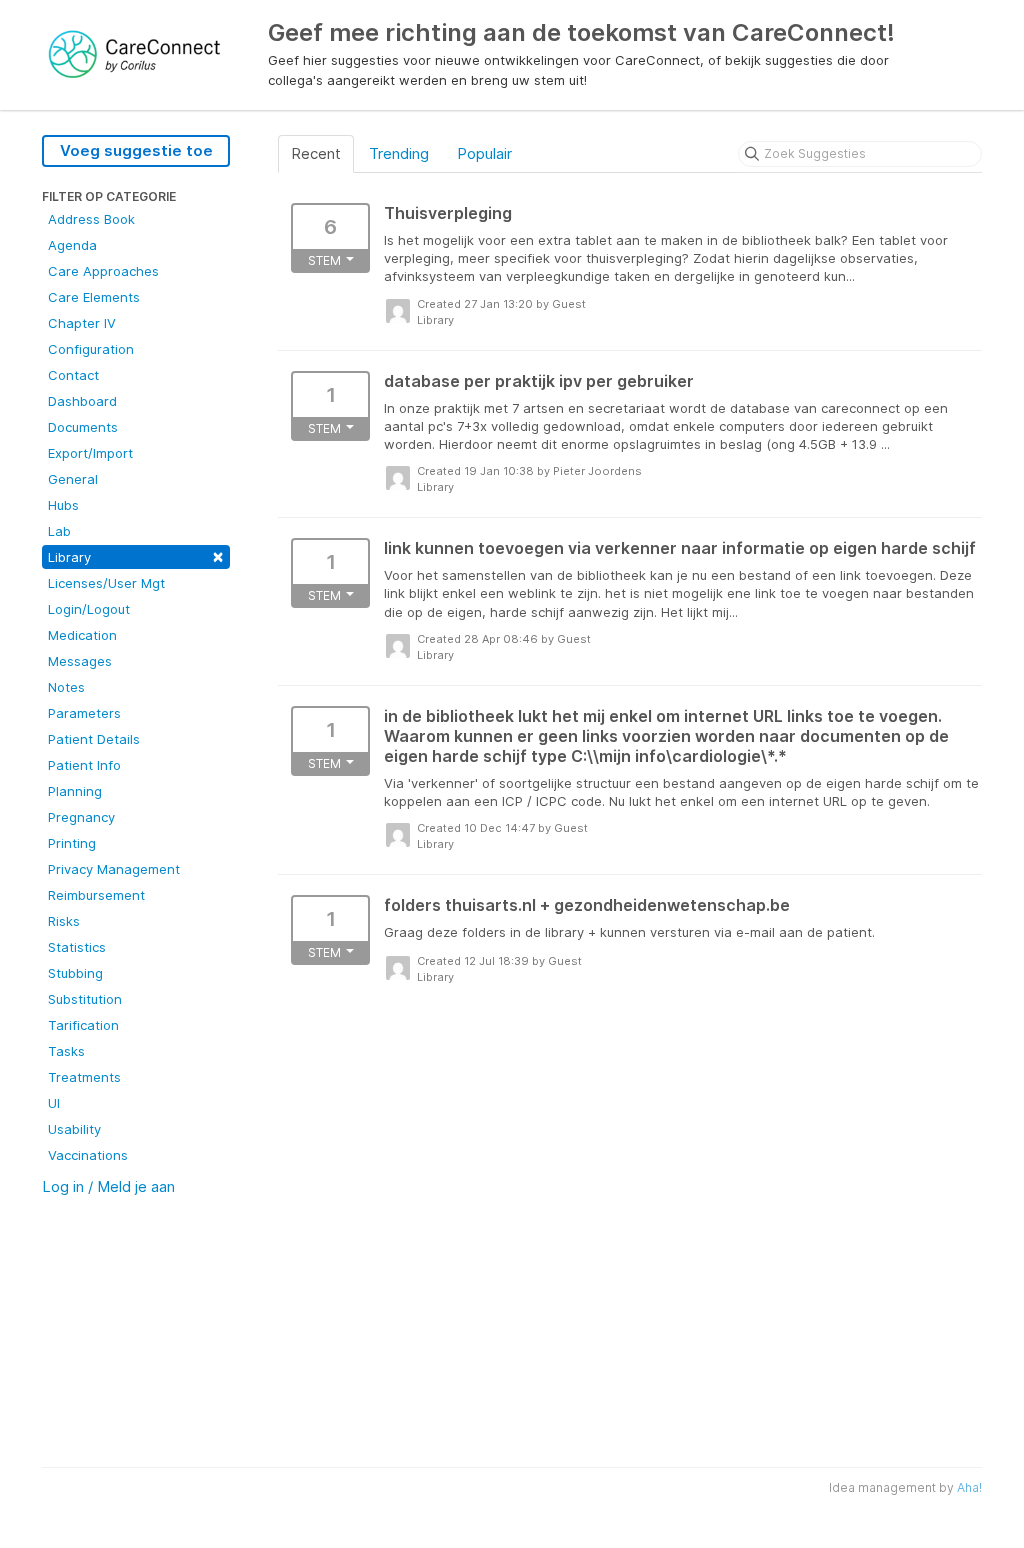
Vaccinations (88, 1155)
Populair (484, 153)
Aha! (969, 1487)
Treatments (84, 1077)
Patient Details (94, 739)
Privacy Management (114, 869)
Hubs (63, 505)
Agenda (72, 245)
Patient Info (84, 765)
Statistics (77, 947)
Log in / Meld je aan (108, 1186)
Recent (316, 153)
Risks (64, 921)
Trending (399, 153)
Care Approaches (103, 271)
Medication (82, 635)
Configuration (91, 349)
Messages (80, 661)
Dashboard (82, 401)
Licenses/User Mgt (106, 583)
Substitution (85, 999)
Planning (75, 791)
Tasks (66, 1051)
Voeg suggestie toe (136, 150)
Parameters (84, 713)
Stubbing (75, 973)
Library (136, 555)
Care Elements (94, 297)
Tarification (83, 1025)
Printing (72, 843)
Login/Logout (89, 609)
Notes (66, 687)
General (73, 479)
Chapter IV (82, 323)
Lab (59, 531)
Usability (74, 1129)
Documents (83, 427)
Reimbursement (96, 895)
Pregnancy (81, 817)
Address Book (91, 219)
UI (54, 1103)
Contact (73, 375)
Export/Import (90, 453)
